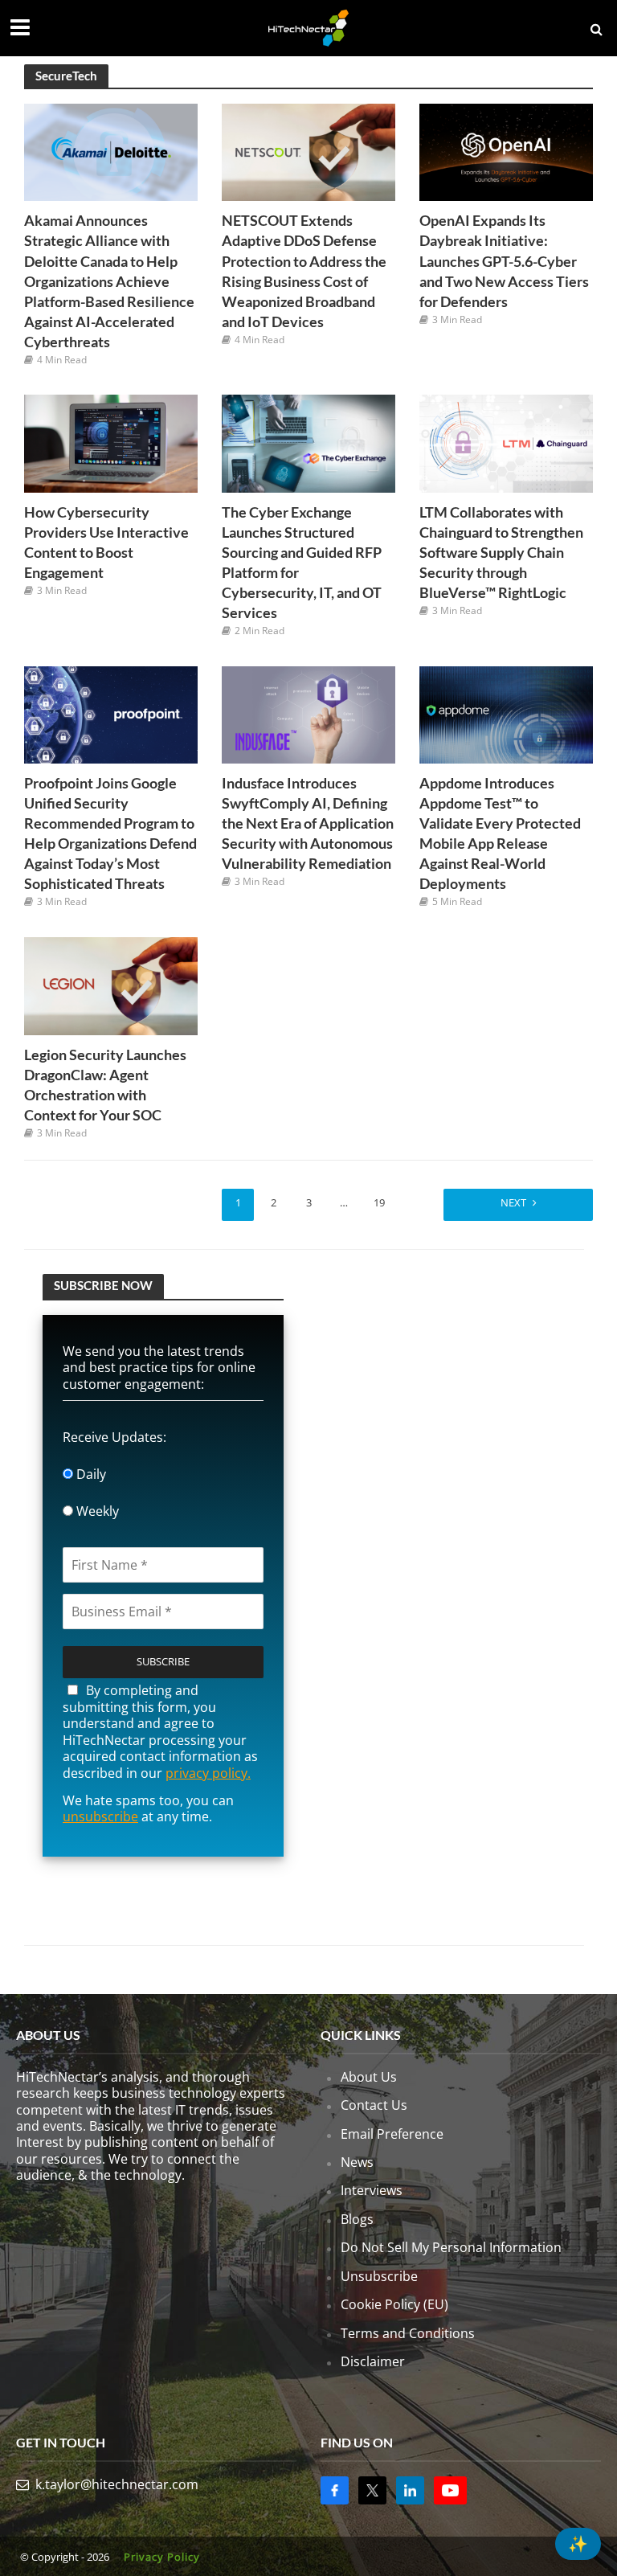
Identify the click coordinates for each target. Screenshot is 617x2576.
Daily (90, 1474)
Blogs (357, 2219)
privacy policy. (208, 1773)
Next (513, 1202)
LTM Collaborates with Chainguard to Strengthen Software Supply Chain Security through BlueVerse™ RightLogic (501, 553)
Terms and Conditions (408, 2332)
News (357, 2162)
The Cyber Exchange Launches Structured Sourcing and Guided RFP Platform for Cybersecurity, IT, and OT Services (302, 563)
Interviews (372, 2190)
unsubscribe (100, 1816)
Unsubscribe (379, 2275)
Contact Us (374, 2105)
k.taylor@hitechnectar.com (117, 2484)
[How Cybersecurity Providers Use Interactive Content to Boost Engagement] (111, 442)
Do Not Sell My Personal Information (451, 2247)
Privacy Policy (162, 2557)
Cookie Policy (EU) (394, 2304)
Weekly (96, 1511)
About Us (369, 2076)
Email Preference (392, 2133)
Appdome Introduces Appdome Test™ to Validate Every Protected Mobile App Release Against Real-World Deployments (500, 833)
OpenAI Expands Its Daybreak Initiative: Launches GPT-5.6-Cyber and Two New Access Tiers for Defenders (504, 261)
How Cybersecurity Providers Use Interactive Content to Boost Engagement (106, 543)
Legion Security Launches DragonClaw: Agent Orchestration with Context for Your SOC (105, 1085)
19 (379, 1202)
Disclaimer (373, 2361)
